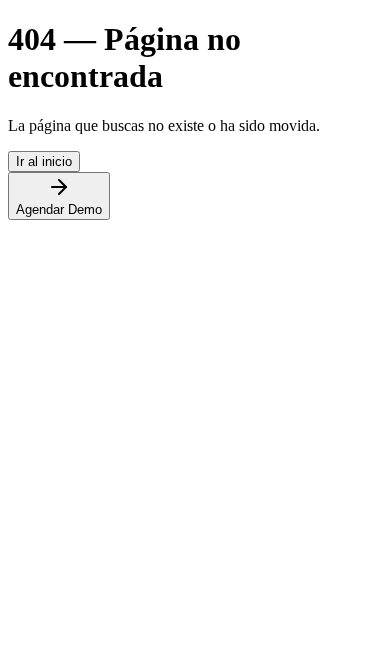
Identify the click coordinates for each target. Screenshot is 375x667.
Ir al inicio (44, 161)
